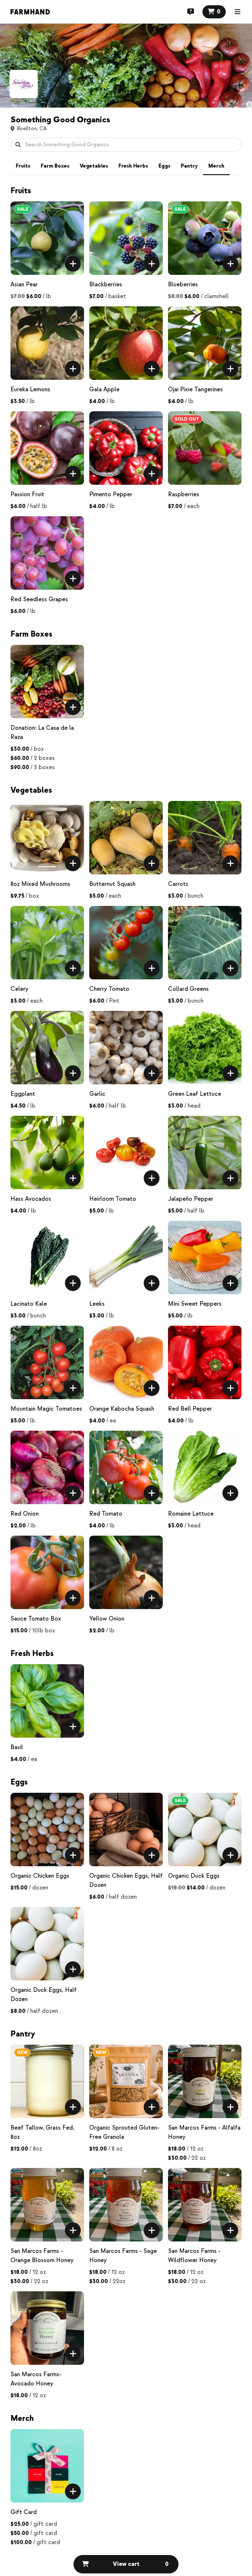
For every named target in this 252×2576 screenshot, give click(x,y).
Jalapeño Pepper (191, 1199)
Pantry (189, 166)
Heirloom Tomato (113, 1199)
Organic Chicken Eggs (40, 1876)
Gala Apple (104, 389)
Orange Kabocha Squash (122, 1409)
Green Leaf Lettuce (195, 1094)
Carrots (178, 884)
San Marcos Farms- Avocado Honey (36, 2379)
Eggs (164, 166)
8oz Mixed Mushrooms (40, 884)
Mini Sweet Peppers (195, 1304)
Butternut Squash (112, 884)
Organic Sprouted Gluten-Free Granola (124, 2132)
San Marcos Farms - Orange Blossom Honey (42, 2256)
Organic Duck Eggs (194, 1876)
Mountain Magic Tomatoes (46, 1409)
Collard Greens (188, 989)
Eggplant (23, 1094)
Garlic (97, 1094)
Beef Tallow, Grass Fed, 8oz (42, 2132)
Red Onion (25, 1514)
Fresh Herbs (133, 166)
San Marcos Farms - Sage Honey (123, 2256)
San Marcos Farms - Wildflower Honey (194, 2256)
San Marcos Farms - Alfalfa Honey (204, 2132)
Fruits (23, 166)
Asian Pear (24, 285)
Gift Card (24, 2512)
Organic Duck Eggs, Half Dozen (44, 1995)
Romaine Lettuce (191, 1514)
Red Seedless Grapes (39, 599)
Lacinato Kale (29, 1304)
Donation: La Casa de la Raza (42, 733)
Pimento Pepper (111, 494)
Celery (19, 989)
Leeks (97, 1304)
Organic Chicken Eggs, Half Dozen (126, 1881)
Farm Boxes (55, 166)
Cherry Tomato (109, 989)
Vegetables (94, 166)
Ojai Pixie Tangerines (195, 389)
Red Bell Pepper (190, 1409)
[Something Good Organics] (24, 84)
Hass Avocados (31, 1199)
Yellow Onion (107, 1619)
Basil (17, 1747)
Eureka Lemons (30, 389)
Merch (216, 166)
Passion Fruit (27, 494)
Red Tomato (106, 1514)
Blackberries (106, 285)
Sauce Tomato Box (36, 1619)
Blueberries (183, 285)
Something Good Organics (60, 120)
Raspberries (184, 494)
